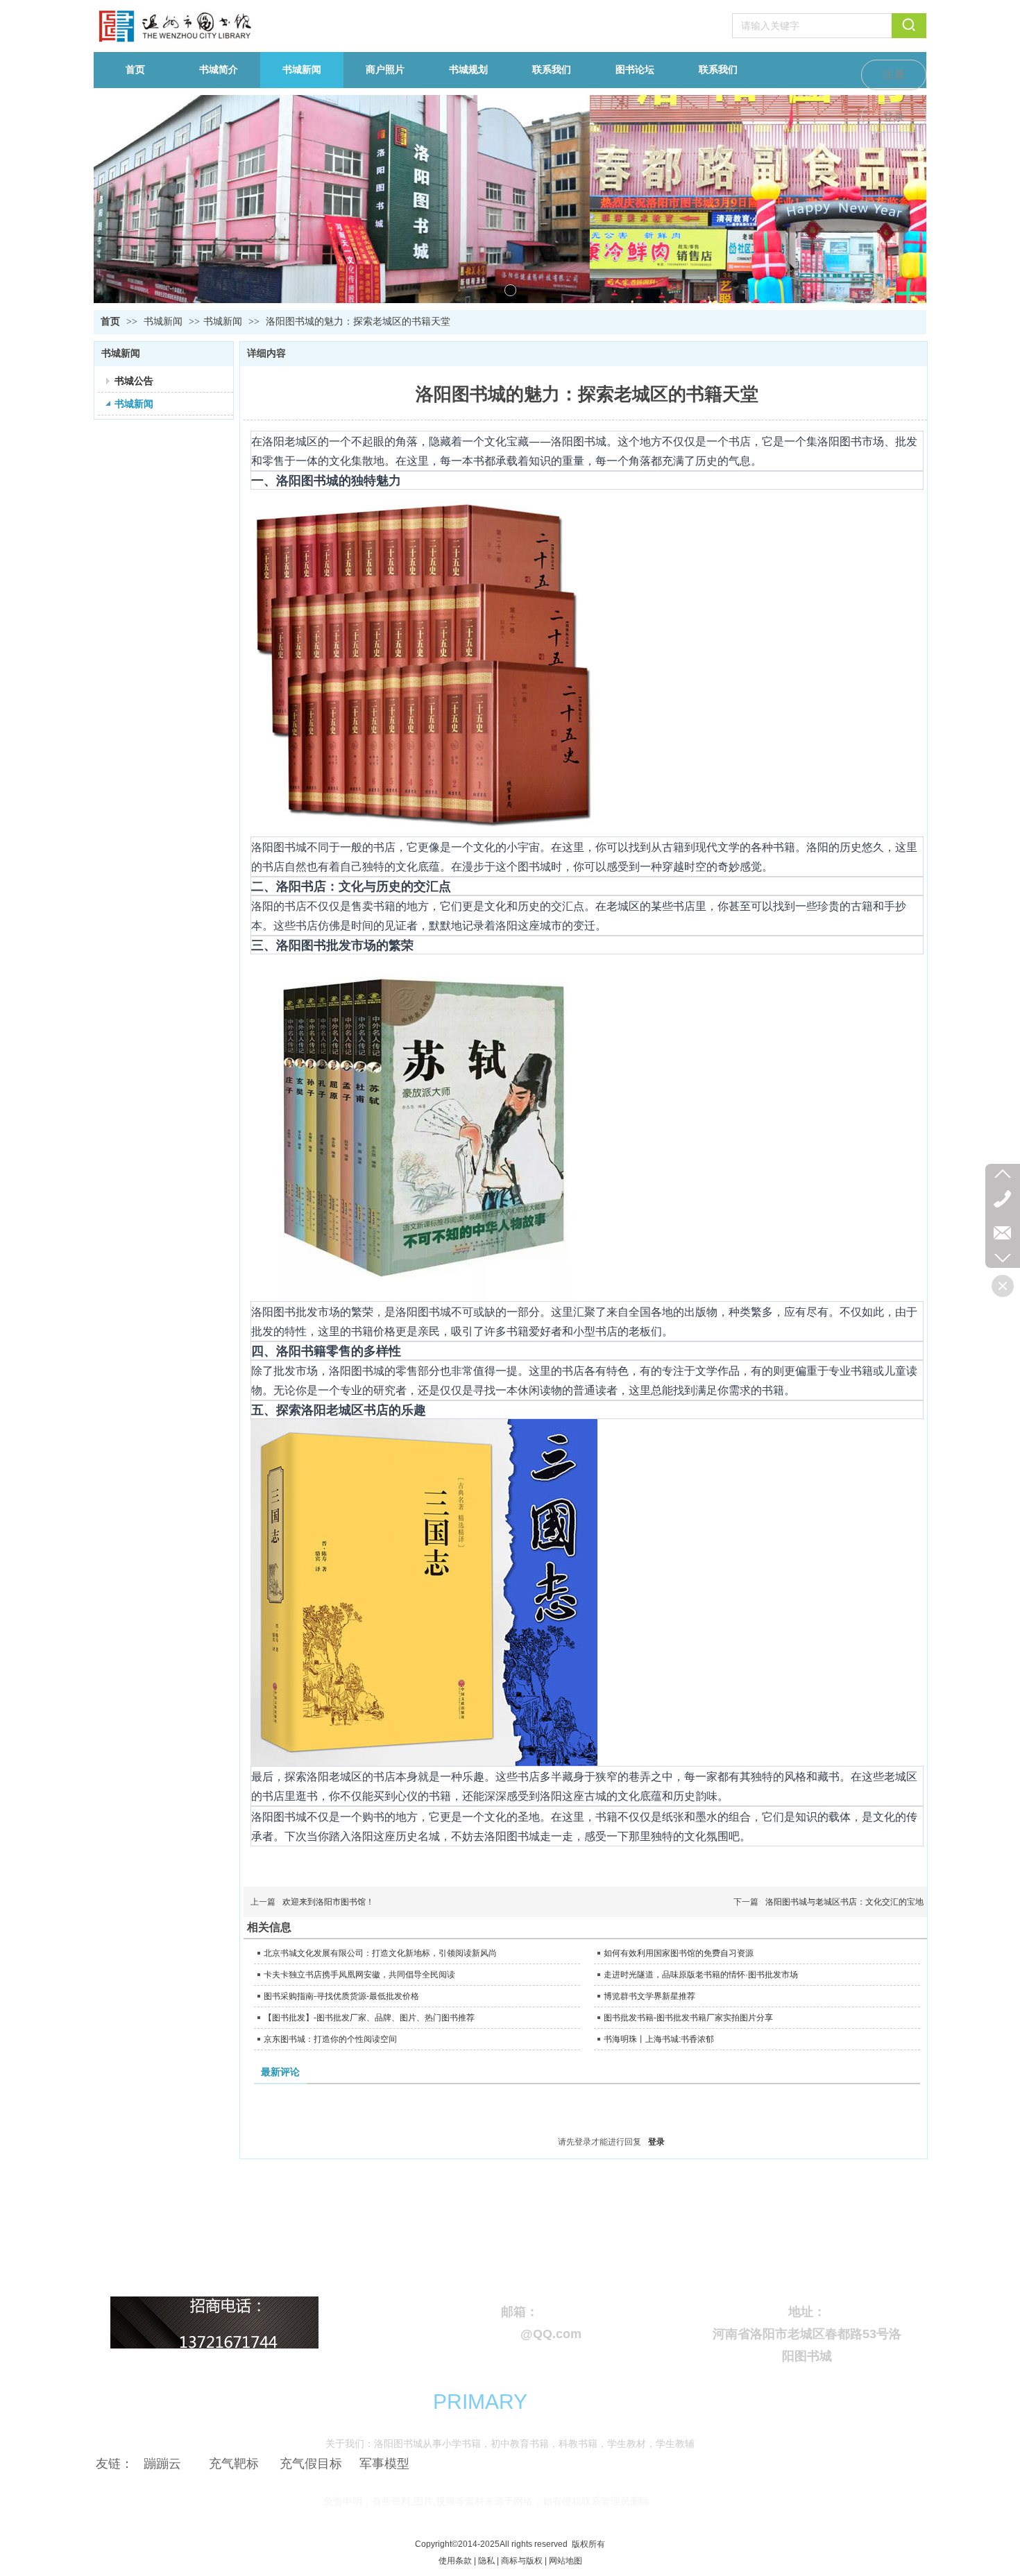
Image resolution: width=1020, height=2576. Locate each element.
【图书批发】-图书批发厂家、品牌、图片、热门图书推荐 (369, 2018)
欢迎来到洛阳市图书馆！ (328, 1902)
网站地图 (566, 2561)
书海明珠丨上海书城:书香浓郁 (659, 2039)
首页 (110, 321)
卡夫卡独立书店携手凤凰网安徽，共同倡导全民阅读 (359, 1975)
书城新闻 (164, 321)
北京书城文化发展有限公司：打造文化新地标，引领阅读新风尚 (380, 1953)
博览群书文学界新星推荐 (649, 1996)
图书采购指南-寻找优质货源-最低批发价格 (341, 1996)
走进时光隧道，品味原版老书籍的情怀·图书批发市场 (701, 1975)
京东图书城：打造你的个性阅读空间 (330, 2039)
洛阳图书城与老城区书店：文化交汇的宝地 (844, 1902)
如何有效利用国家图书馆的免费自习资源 (679, 1953)
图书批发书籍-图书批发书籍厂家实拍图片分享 (688, 2018)
